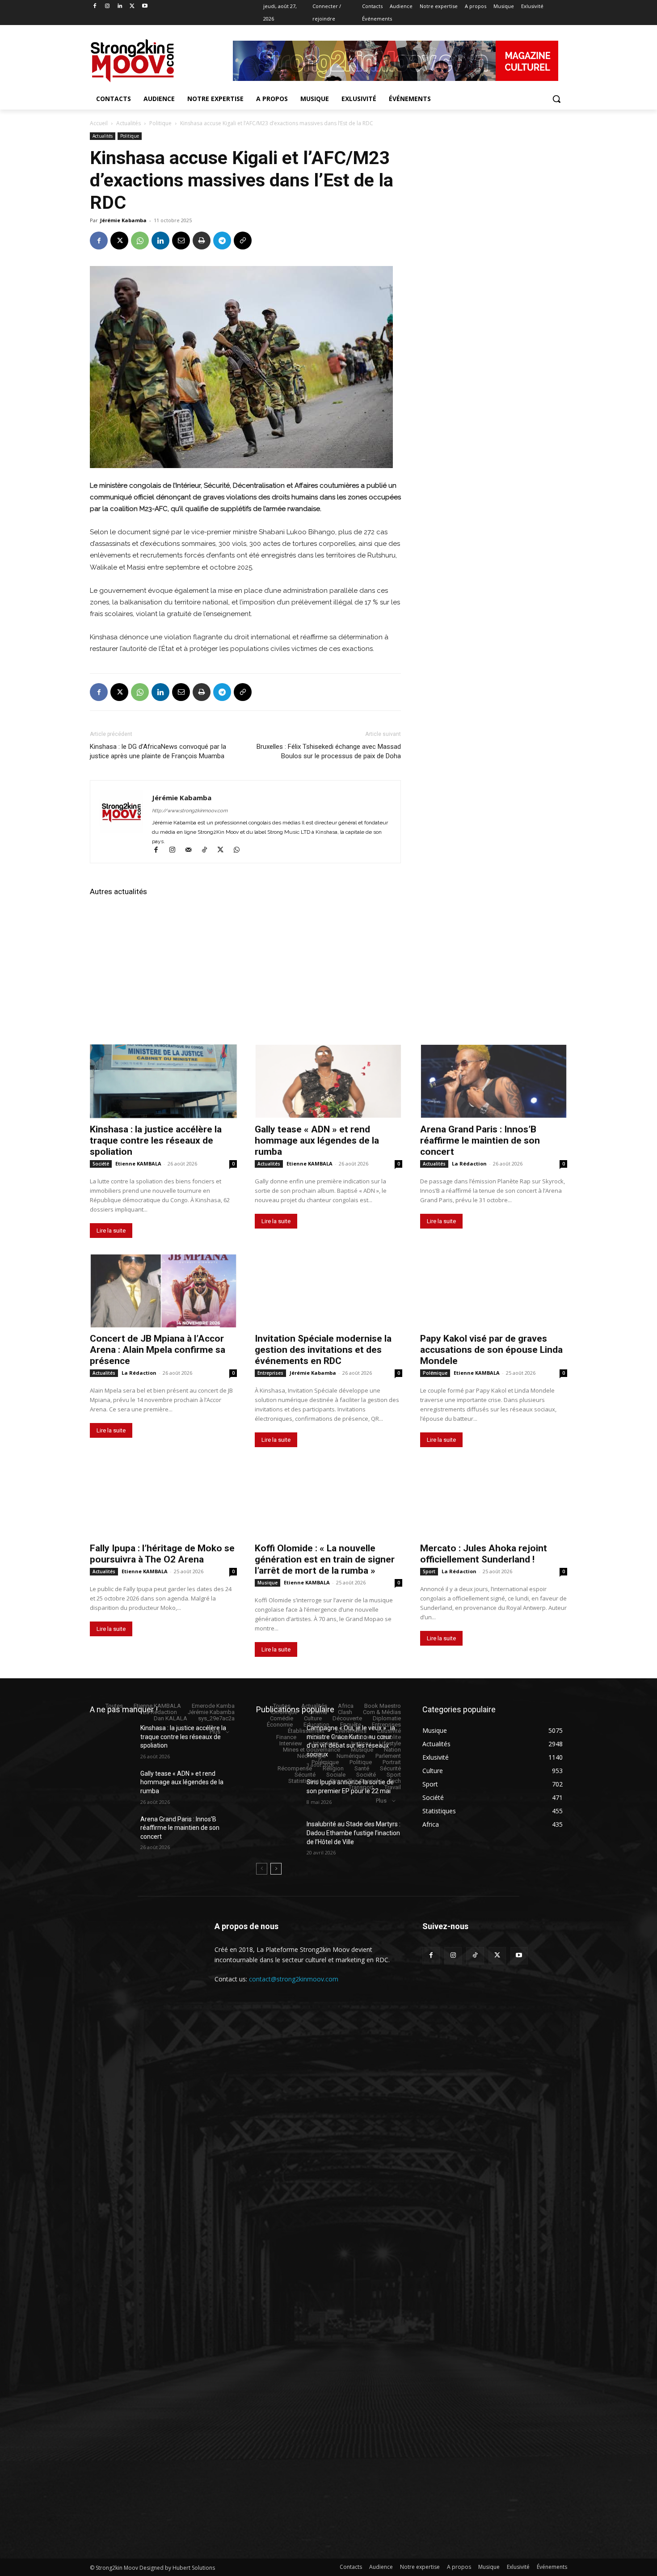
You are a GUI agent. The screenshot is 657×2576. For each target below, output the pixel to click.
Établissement (306, 1731)
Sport (429, 1571)
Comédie (282, 1718)
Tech (395, 1781)
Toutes (114, 1706)
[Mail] (192, 851)
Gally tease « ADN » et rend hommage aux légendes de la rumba (317, 1140)
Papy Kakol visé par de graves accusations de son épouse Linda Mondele (491, 1350)
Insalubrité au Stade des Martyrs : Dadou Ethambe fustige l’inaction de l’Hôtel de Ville (354, 1833)
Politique (160, 123)
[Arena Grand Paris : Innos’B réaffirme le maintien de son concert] (494, 1081)
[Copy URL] (243, 241)
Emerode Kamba (213, 1706)
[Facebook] (95, 6)
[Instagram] (107, 6)
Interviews (326, 1743)
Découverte (347, 1718)
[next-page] (276, 1869)
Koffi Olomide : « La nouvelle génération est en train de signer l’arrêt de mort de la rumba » (325, 1559)
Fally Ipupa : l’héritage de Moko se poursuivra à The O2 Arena (162, 1554)
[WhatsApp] (140, 241)
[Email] (181, 241)
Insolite (392, 1737)
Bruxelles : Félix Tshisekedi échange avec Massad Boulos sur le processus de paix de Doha (329, 751)
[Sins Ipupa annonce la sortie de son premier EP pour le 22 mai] (278, 1793)
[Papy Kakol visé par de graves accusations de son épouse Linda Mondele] (494, 1291)
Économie (280, 1725)
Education (316, 1725)
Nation (392, 1750)
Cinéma (318, 1712)
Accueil (99, 123)
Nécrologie (312, 1756)
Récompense (295, 1768)
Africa (346, 1706)
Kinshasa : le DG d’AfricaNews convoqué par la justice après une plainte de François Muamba (158, 751)
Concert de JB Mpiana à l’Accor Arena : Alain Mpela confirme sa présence (158, 1350)
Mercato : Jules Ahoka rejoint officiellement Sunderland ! (484, 1554)
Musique (267, 1583)
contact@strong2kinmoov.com (294, 1979)
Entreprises (270, 1373)
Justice (359, 1743)
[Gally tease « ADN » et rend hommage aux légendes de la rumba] (328, 1081)
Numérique (351, 1756)
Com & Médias (382, 1712)
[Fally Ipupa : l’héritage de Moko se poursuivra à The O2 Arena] (163, 1500)
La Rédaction (469, 1163)
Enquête (351, 1725)
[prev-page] (262, 1869)
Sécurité (390, 1768)
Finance (286, 1737)
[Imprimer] (202, 241)
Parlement (388, 1756)
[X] (132, 6)
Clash (345, 1712)
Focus (315, 1737)
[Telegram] (222, 241)
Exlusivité (389, 1731)
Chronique (284, 1712)
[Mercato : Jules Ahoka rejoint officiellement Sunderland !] (494, 1500)
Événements (351, 1731)
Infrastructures (353, 1737)
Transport (361, 1787)
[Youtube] (145, 6)
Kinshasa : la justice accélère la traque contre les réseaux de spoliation (156, 1140)
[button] (556, 99)
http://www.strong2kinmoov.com (190, 811)
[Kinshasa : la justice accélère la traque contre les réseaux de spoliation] (163, 1081)
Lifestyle (390, 1743)
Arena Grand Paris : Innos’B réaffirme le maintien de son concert (480, 1140)
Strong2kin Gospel (354, 1781)
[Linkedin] (120, 6)
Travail (393, 1787)
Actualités (128, 123)
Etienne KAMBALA (138, 1163)
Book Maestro (383, 1706)
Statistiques (304, 1781)
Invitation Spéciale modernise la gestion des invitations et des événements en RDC (323, 1350)
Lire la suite (111, 1231)
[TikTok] (208, 851)
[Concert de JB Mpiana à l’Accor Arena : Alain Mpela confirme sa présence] (163, 1291)
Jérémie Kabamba (123, 220)
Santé (362, 1768)
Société (101, 1164)
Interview (291, 1743)
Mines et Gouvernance (312, 1750)
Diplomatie (387, 1718)
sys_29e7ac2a (216, 1718)
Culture (313, 1718)
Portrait (392, 1762)
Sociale (336, 1775)
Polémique (435, 1373)
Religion (333, 1768)
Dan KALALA (171, 1718)
